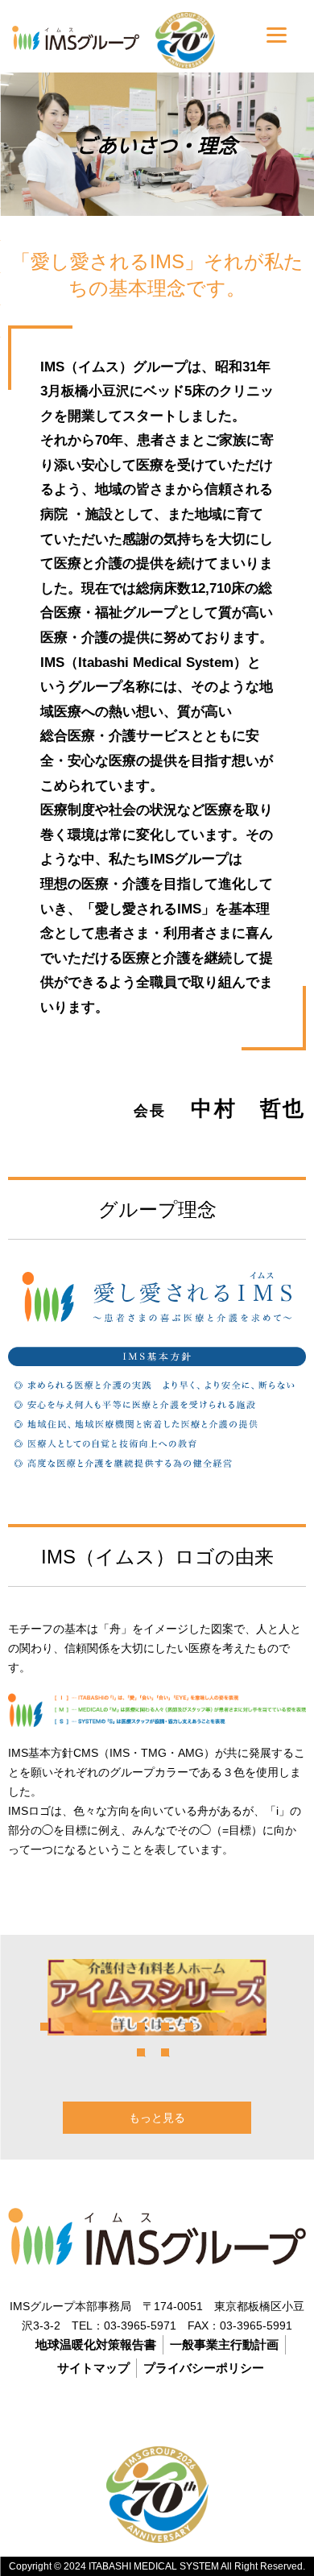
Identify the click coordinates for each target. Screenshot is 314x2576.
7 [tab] (189, 2027)
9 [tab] (238, 2027)
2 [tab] (68, 2027)
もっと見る (157, 2118)
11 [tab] (141, 2052)
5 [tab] (141, 2027)
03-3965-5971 (140, 2325)
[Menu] (277, 34)
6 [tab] (165, 2027)
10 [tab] (262, 2027)
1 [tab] (44, 2027)
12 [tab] (165, 2052)
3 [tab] (93, 2027)
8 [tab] (213, 2027)
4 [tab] (117, 2027)
